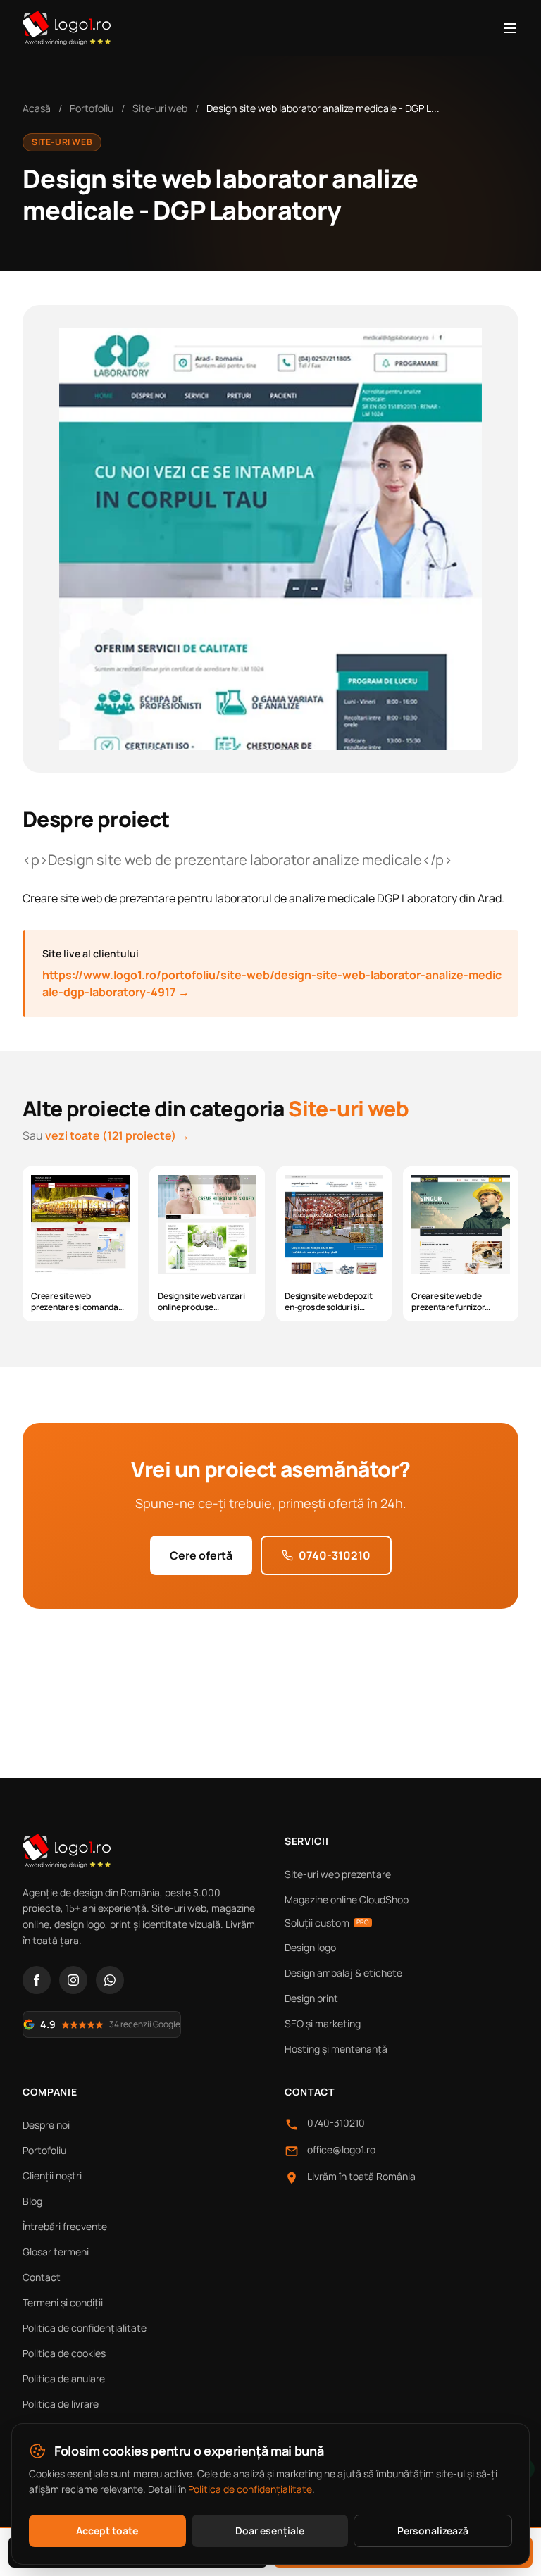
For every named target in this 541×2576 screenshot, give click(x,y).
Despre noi (46, 2125)
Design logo (310, 1947)
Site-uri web (160, 108)
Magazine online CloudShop (347, 1899)
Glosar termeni (56, 2252)
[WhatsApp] (110, 1980)
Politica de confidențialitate (85, 2328)
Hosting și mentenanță (336, 2049)
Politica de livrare (61, 2404)
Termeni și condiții (63, 2302)
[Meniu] (510, 28)
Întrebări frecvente (65, 2226)
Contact (42, 2277)
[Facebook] (37, 1980)
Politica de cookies (64, 2353)
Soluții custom (327, 1923)
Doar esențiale (270, 2531)
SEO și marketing (323, 2023)
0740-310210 (335, 1555)
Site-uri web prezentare (338, 1874)
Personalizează (433, 2531)
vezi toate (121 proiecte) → (117, 1135)
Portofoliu (92, 108)
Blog (32, 2201)
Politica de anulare (64, 2378)
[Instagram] (73, 1980)
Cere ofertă (201, 1555)
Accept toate (107, 2531)
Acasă (37, 108)
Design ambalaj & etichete (343, 1973)
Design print (311, 1998)
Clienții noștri (52, 2176)
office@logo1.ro (341, 2149)
